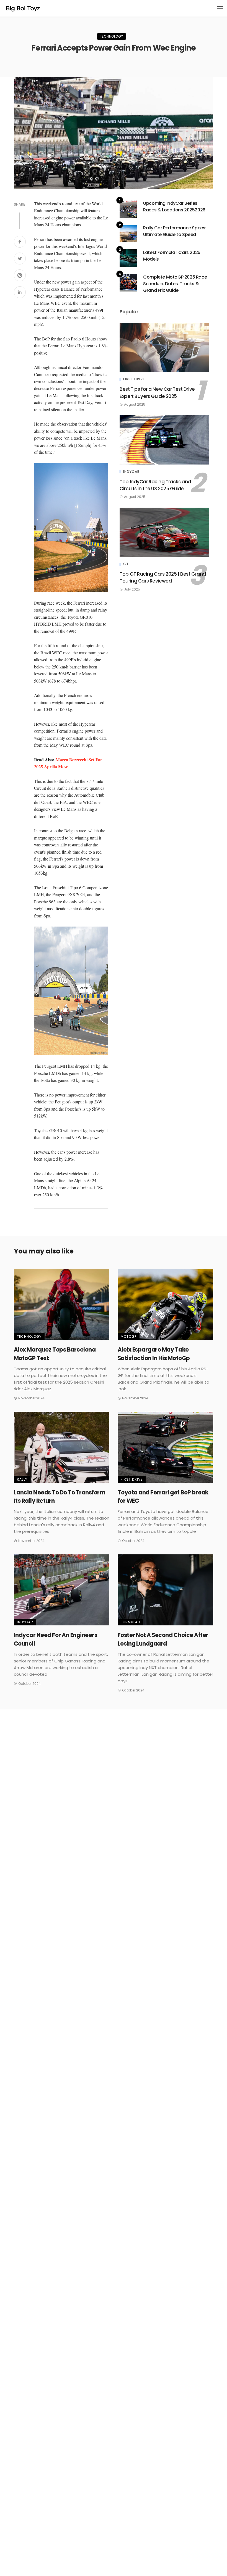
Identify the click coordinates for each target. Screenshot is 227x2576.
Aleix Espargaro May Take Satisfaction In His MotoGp (154, 1354)
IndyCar (131, 472)
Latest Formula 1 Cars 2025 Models (172, 256)
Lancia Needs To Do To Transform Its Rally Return (60, 1497)
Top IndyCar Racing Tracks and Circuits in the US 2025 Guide (155, 485)
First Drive (134, 379)
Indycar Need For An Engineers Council (56, 1639)
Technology (112, 36)
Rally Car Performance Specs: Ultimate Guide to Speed (175, 231)
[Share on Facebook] (20, 242)
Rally (22, 1479)
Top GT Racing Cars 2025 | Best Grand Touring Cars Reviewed (163, 578)
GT (126, 564)
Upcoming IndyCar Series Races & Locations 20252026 (174, 207)
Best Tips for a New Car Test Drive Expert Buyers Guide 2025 (157, 393)
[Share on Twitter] (20, 259)
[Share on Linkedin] (20, 293)
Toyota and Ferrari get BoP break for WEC (163, 1497)
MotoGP (129, 1336)
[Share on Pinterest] (20, 276)
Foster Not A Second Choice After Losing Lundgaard (163, 1639)
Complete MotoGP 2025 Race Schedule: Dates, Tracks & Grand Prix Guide (175, 284)
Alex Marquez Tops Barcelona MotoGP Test (55, 1354)
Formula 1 (130, 1622)
